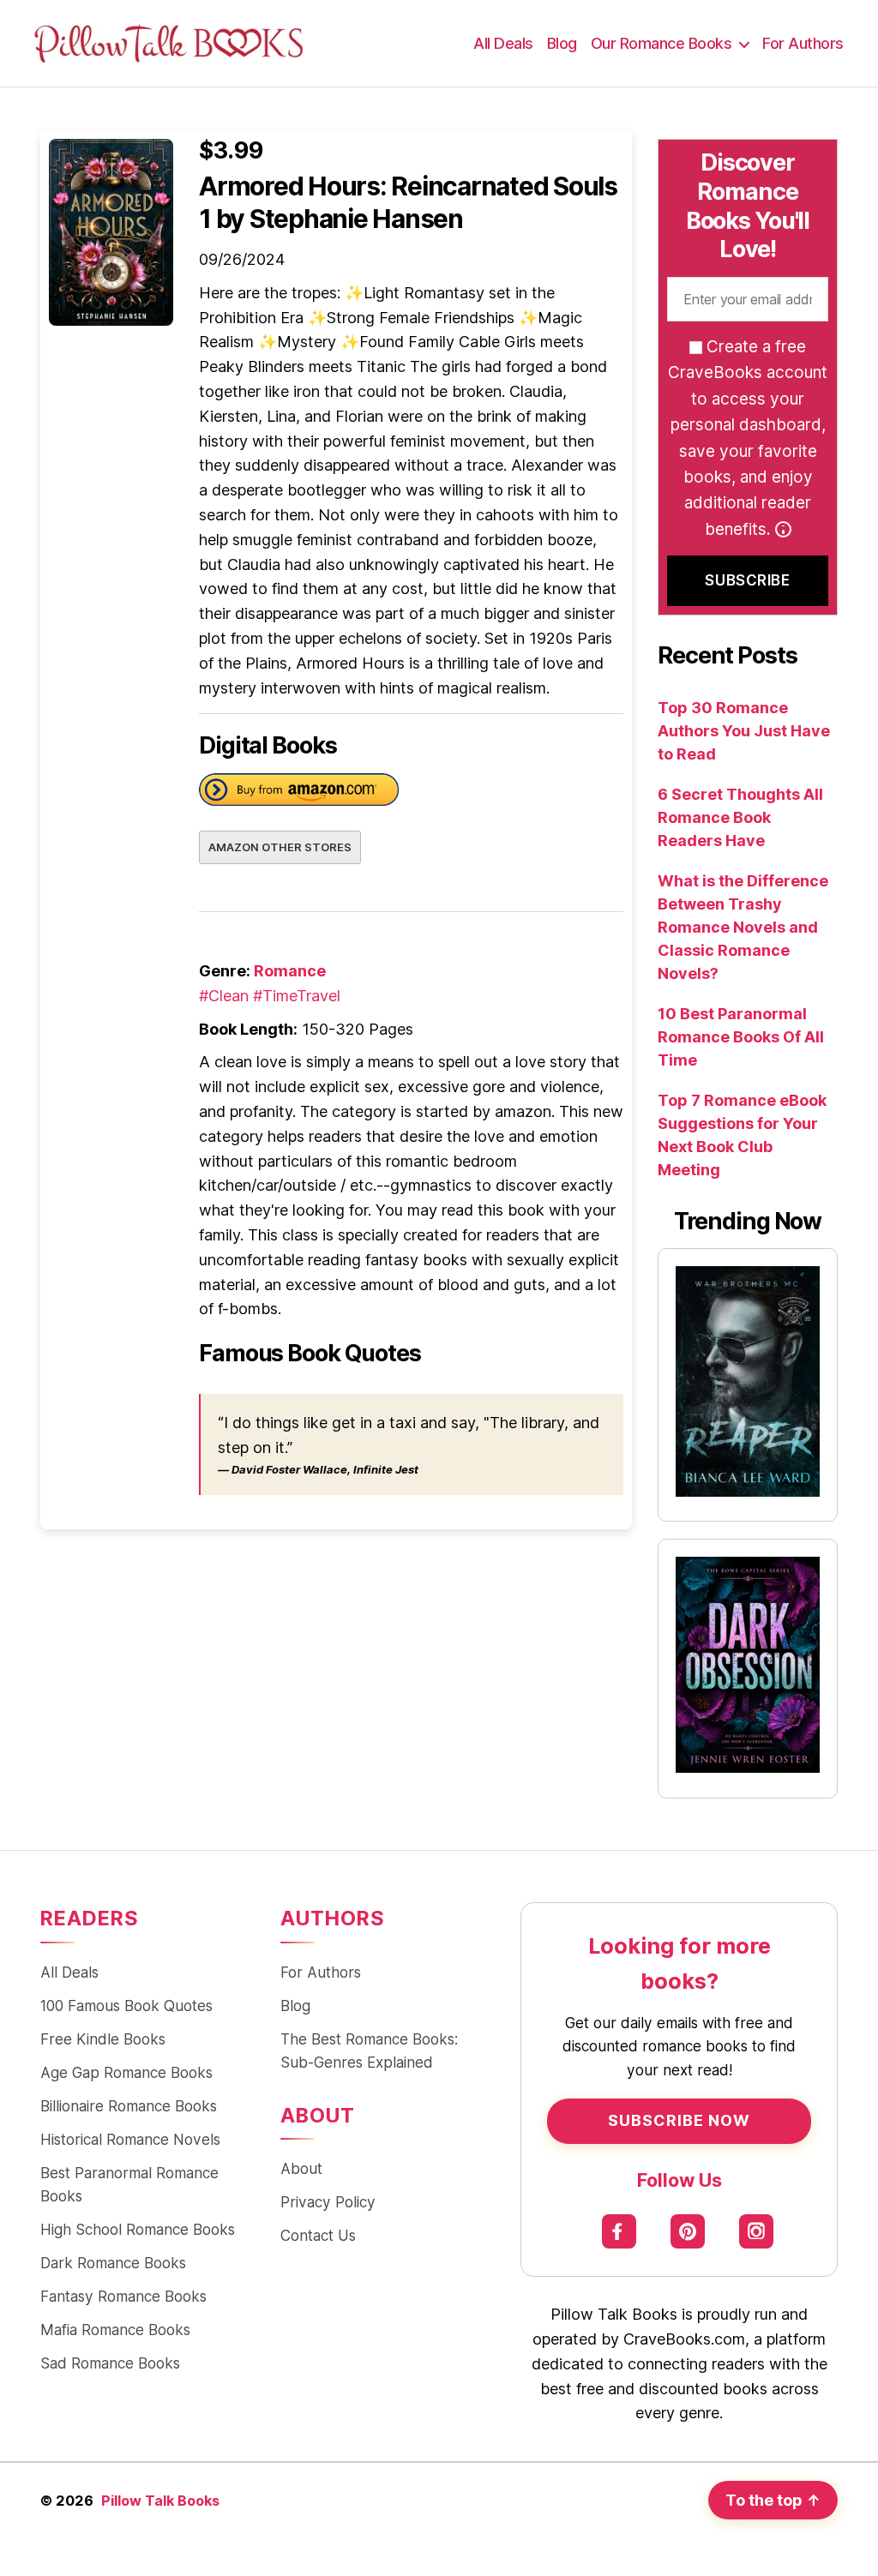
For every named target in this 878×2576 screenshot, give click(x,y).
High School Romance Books (138, 2229)
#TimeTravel (297, 996)
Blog (562, 43)
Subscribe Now (679, 2120)
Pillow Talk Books (160, 2501)
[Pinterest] (688, 2231)
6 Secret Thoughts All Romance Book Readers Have (740, 817)
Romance (290, 971)
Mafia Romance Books (115, 2330)
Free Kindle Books (103, 2039)
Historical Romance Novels (130, 2139)
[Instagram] (757, 2231)
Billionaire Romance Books (129, 2106)
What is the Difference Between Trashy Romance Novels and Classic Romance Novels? (743, 927)
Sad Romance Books (110, 2363)
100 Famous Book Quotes (126, 2006)
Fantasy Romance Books (123, 2296)
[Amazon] (299, 793)
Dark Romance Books (113, 2263)
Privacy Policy (328, 2202)
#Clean (224, 996)
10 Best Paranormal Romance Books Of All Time (741, 1037)
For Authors (803, 43)
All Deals (503, 43)
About (301, 2168)
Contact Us (318, 2235)
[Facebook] (619, 2231)
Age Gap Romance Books (126, 2072)
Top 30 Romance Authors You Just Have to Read (744, 731)
